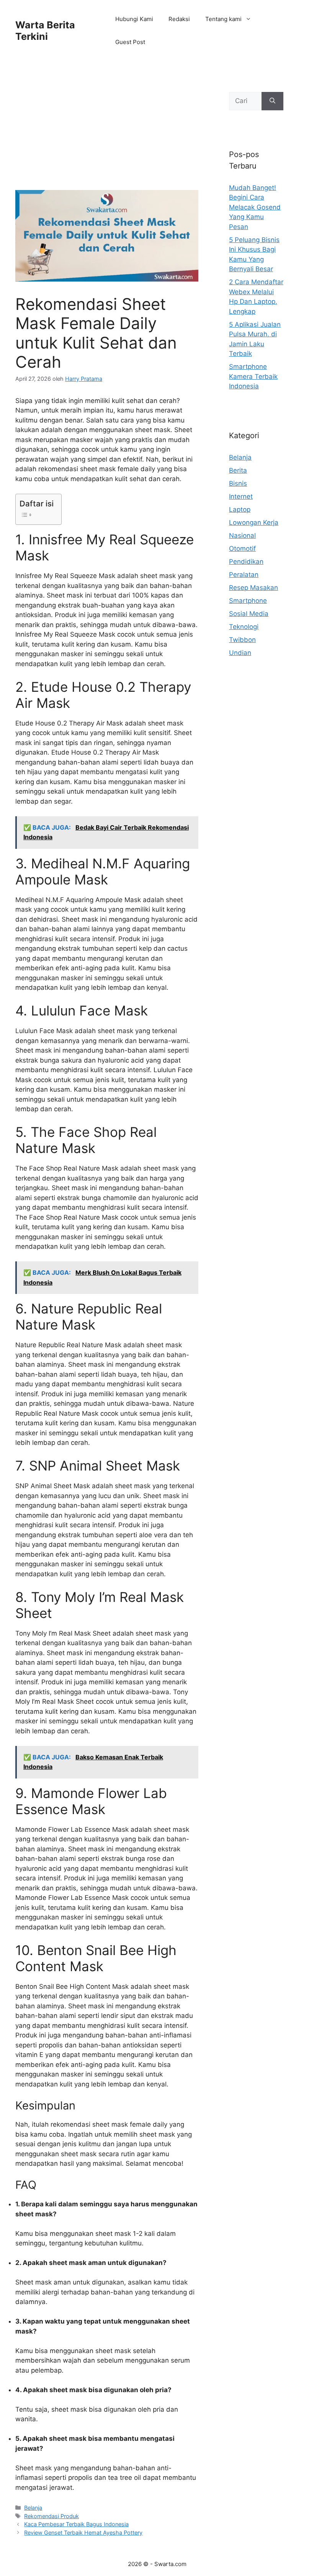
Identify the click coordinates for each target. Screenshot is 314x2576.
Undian (240, 653)
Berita (238, 470)
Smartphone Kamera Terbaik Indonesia (253, 376)
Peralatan (244, 575)
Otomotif (242, 549)
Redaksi (179, 19)
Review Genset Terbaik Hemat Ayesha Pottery (83, 2533)
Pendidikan (246, 562)
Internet (241, 496)
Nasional (242, 536)
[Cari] (272, 101)
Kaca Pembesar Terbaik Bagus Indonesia (76, 2524)
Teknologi (244, 627)
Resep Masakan (253, 588)
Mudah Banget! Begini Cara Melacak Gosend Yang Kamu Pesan (255, 207)
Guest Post (130, 42)
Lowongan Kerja (254, 522)
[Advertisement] (107, 133)
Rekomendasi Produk (52, 2516)
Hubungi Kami (134, 19)
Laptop (240, 509)
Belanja (33, 2508)
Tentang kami (223, 19)
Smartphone (248, 601)
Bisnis (238, 483)
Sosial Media (249, 614)
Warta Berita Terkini (45, 31)
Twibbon (242, 640)
